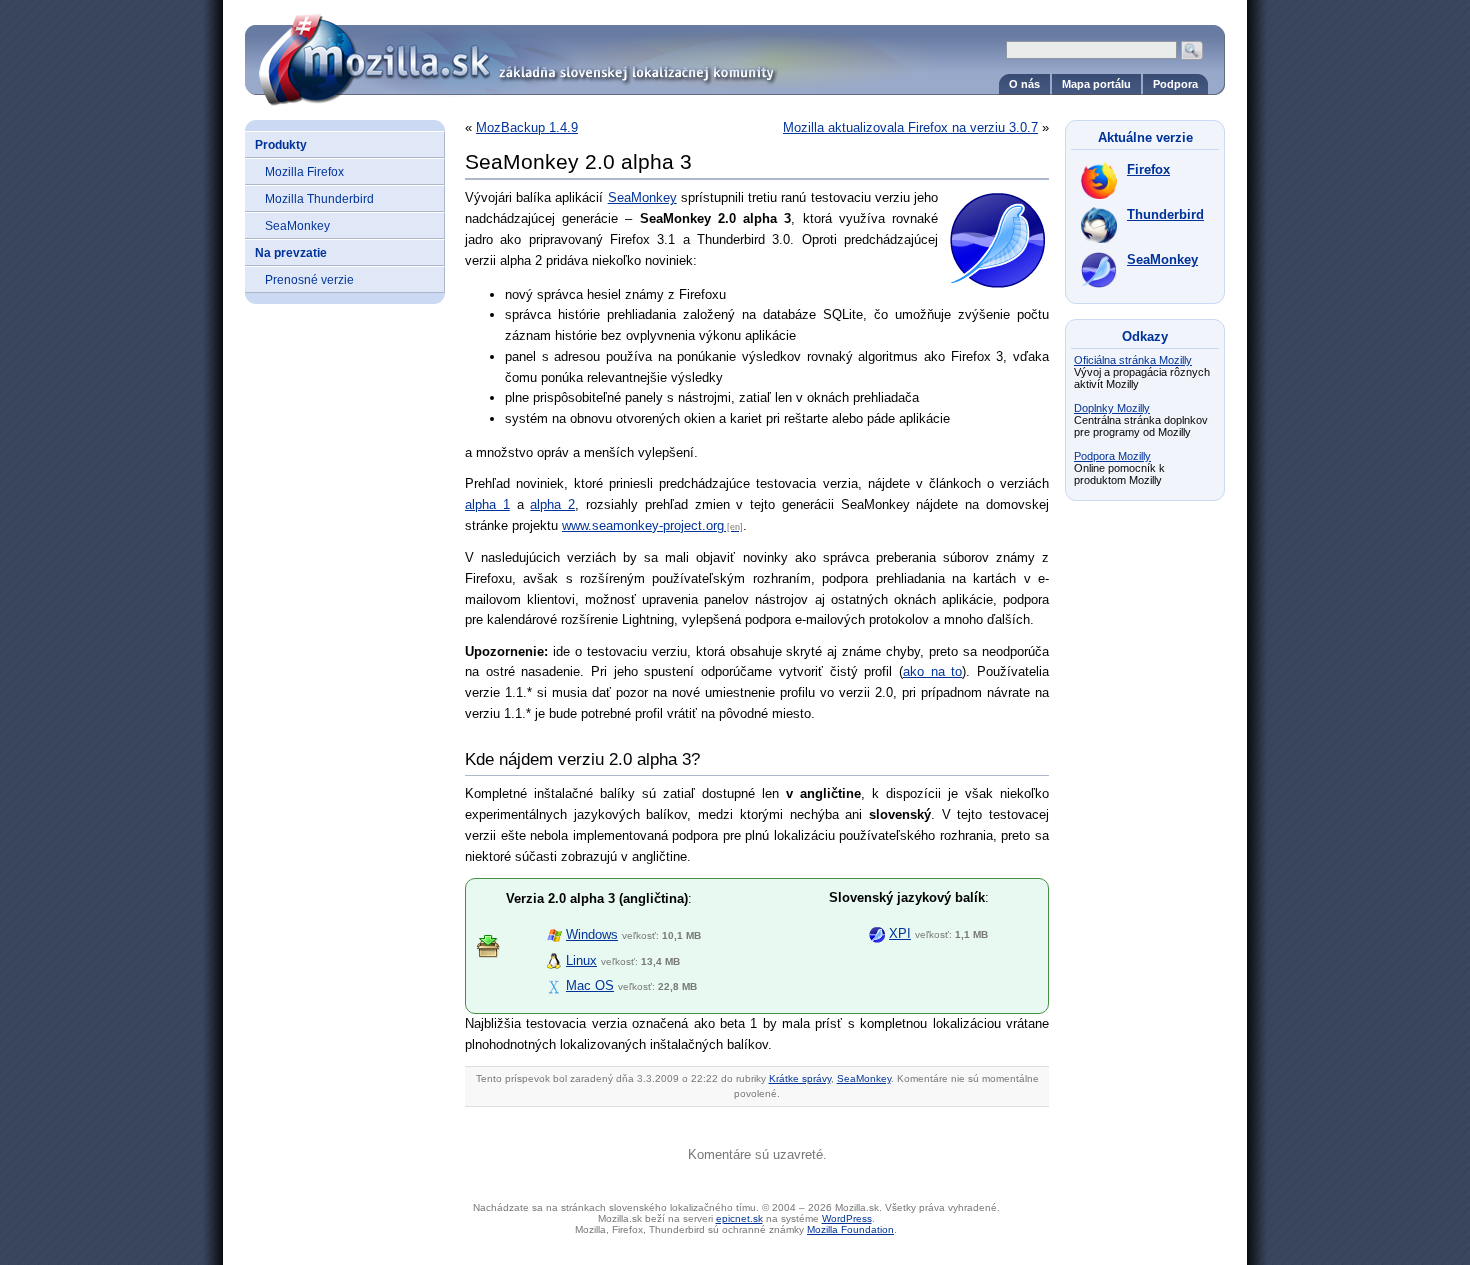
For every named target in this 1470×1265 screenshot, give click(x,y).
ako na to (932, 671)
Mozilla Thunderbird (319, 198)
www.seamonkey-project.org (643, 525)
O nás (1024, 84)
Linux (581, 960)
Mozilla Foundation (850, 1229)
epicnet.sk (739, 1218)
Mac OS (590, 985)
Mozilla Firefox (304, 171)
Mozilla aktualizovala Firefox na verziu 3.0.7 (910, 127)
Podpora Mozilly (1112, 456)
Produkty (281, 144)
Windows (592, 934)
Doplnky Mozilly (1112, 408)
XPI (900, 933)
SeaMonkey (297, 225)
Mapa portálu (1096, 84)
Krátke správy (800, 1078)
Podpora (1175, 84)
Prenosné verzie (309, 279)
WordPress (847, 1218)
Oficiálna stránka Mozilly (1133, 360)
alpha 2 (552, 504)
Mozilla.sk (735, 52)
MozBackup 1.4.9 (527, 127)
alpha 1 (487, 504)
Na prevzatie (291, 252)
